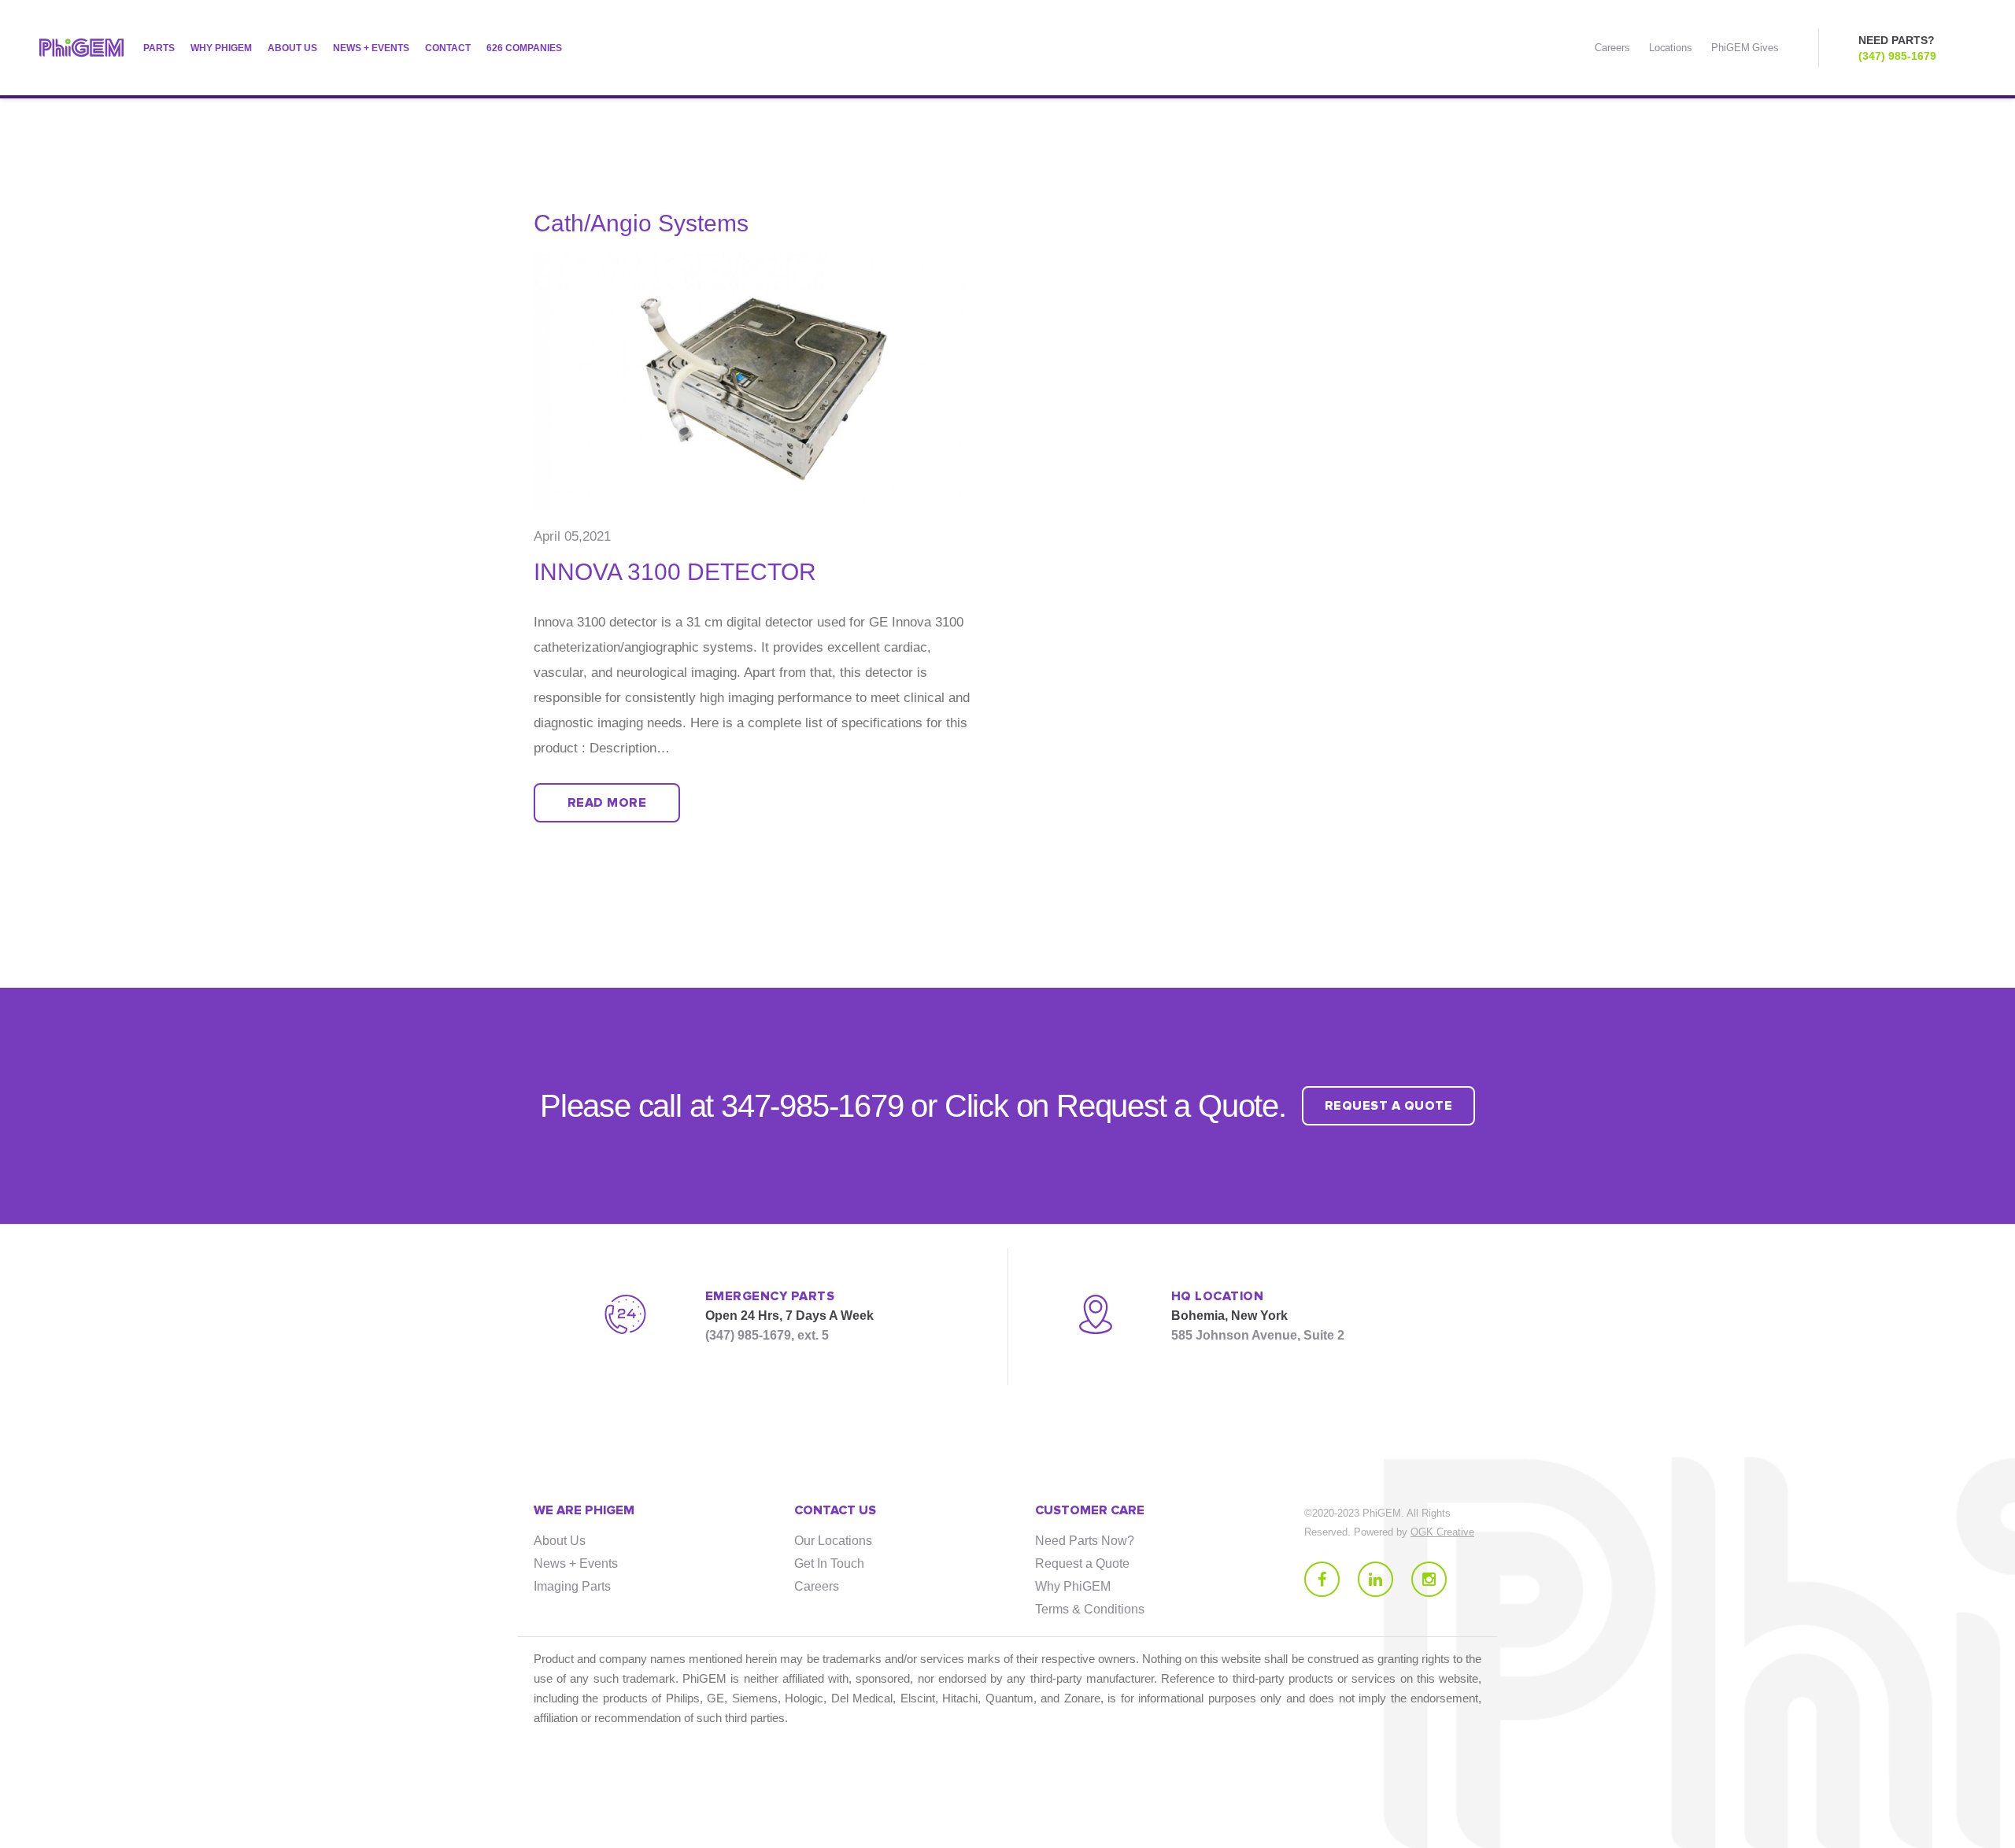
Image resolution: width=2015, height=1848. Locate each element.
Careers (1612, 48)
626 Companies (524, 48)
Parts (159, 48)
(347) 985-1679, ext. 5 (767, 1335)
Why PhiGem (221, 48)
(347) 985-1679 (1897, 56)
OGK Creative (1442, 1532)
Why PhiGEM (1073, 1586)
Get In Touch (829, 1563)
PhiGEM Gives (1745, 48)
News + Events (371, 48)
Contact (448, 48)
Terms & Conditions (1090, 1609)
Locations (1671, 48)
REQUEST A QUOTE (1388, 1106)
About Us (292, 48)
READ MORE (607, 803)
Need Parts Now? (1085, 1541)
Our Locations (833, 1541)
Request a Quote (1082, 1563)
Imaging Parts (572, 1586)
